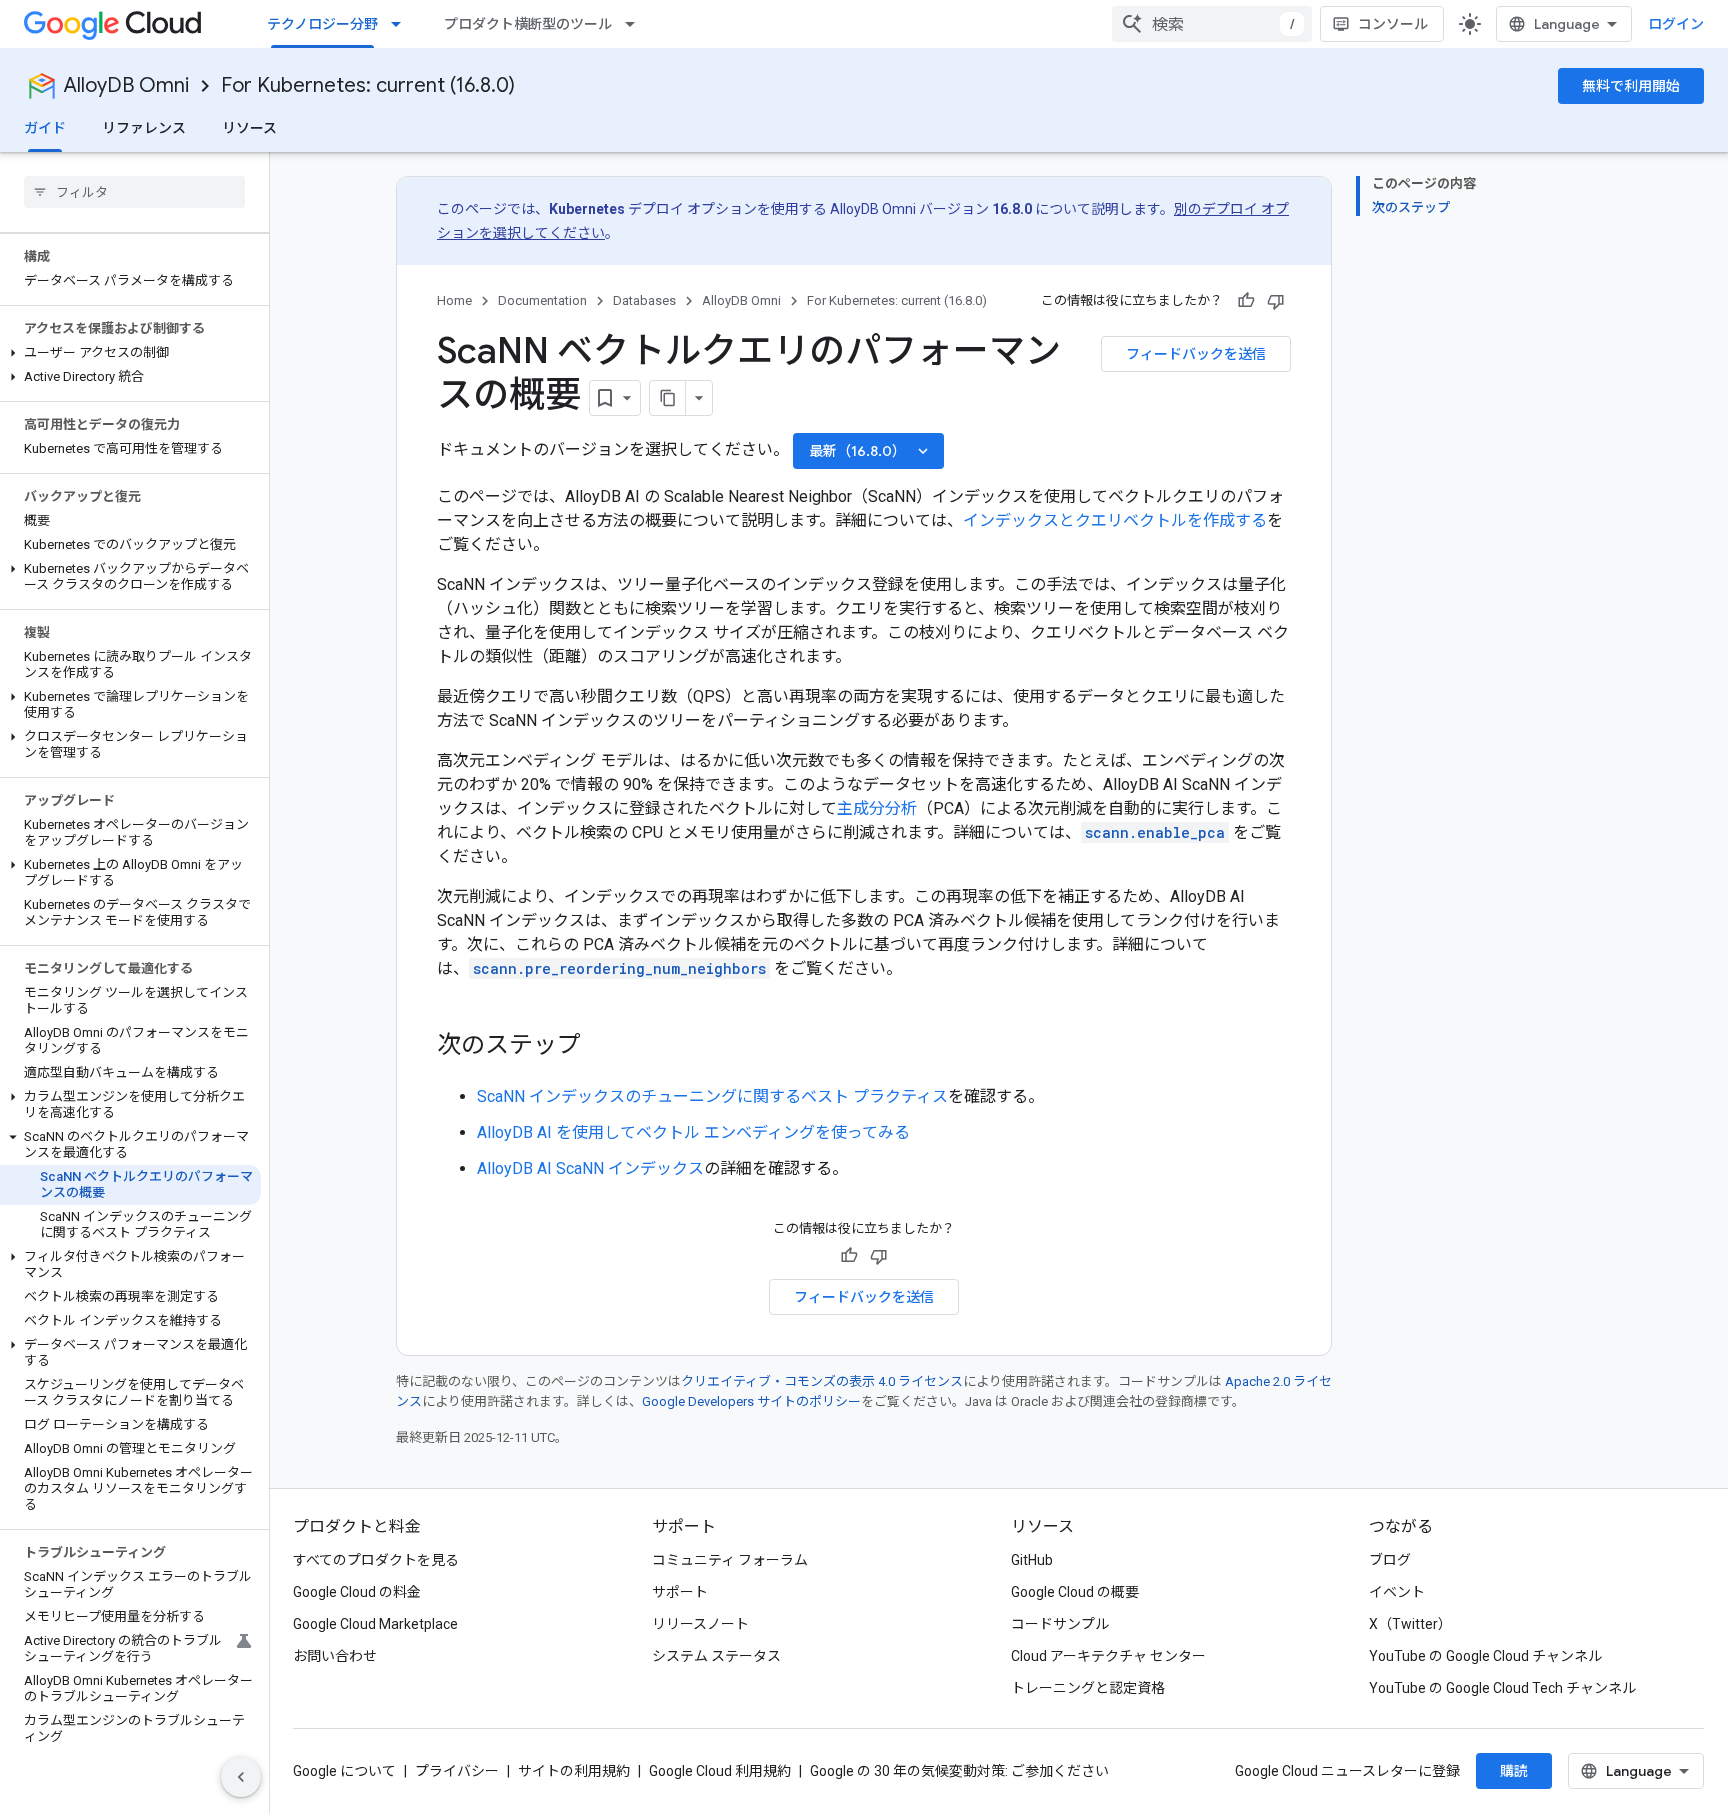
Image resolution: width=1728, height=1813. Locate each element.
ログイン (1676, 24)
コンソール (1393, 24)
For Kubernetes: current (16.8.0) (368, 85)
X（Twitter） (1410, 1624)
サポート (680, 1592)
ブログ (1390, 1560)
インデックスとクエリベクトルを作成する (1115, 520)
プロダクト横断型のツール (528, 24)
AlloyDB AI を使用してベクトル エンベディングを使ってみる (693, 1132)
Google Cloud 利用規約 (720, 1771)
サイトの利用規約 (574, 1771)
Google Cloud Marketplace (375, 1624)
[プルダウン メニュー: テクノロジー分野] (402, 24)
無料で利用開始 (1631, 86)
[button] (130, 353)
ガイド (45, 128)
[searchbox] (134, 192)
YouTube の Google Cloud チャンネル (1485, 1656)
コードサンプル (1060, 1624)
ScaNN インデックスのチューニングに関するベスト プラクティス (712, 1096)
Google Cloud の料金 (357, 1592)
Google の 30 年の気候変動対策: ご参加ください (959, 1771)
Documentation (542, 300)
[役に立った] (1246, 301)
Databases (644, 300)
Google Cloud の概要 (1075, 1592)
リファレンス (144, 128)
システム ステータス (716, 1656)
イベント (1397, 1592)
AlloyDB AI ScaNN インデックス (590, 1168)
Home (454, 300)
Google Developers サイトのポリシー (751, 1401)
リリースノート (700, 1624)
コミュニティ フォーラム (730, 1560)
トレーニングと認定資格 (1088, 1688)
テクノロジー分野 (322, 24)
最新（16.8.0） (870, 451)
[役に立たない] (1276, 301)
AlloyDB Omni (126, 85)
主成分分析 (877, 808)
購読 (1514, 1771)
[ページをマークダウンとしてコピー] (668, 398)
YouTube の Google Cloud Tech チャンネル (1502, 1688)
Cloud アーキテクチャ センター (1108, 1656)
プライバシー (457, 1771)
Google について (344, 1771)
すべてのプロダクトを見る (376, 1560)
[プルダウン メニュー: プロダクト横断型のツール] (636, 24)
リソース (249, 128)
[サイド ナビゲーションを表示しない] (241, 1777)
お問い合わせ (335, 1656)
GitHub (1032, 1560)
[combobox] (1212, 24)
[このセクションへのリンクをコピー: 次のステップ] (601, 1047)
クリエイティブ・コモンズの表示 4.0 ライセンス (822, 1381)
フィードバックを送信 (1196, 354)
